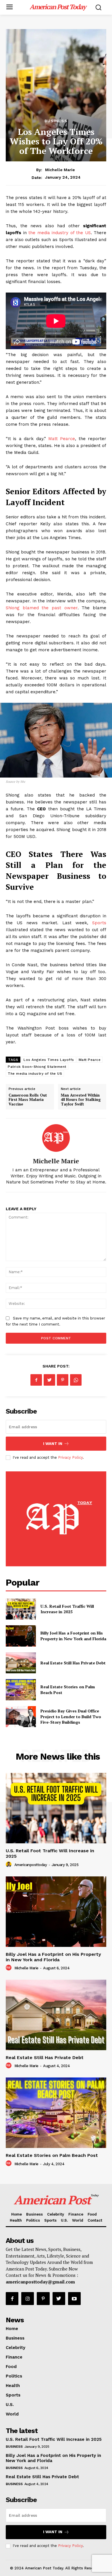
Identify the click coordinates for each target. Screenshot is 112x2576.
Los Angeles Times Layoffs (49, 1060)
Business (56, 121)
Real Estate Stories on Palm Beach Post (52, 2155)
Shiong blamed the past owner (42, 608)
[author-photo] (9, 1865)
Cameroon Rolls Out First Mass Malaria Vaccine (28, 1100)
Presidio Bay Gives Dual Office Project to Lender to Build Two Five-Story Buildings (71, 1716)
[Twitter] (49, 1380)
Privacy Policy (70, 1457)
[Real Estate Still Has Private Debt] (21, 1663)
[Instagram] (28, 2298)
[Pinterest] (63, 1380)
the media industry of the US (60, 233)
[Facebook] (36, 1380)
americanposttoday (31, 1865)
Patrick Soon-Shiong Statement (37, 1067)
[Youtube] (74, 2298)
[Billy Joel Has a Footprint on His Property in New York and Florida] (21, 1636)
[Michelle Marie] (56, 1138)
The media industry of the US (35, 1074)
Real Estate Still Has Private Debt (73, 1663)
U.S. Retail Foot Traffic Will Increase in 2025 (67, 1609)
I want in (53, 1444)
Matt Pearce (62, 439)
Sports (99, 923)
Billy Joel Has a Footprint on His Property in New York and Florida (73, 1636)
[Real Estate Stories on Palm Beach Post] (21, 1690)
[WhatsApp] (76, 1380)
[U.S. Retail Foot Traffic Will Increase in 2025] (21, 1609)
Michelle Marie (60, 170)
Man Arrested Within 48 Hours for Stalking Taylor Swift (81, 1100)
